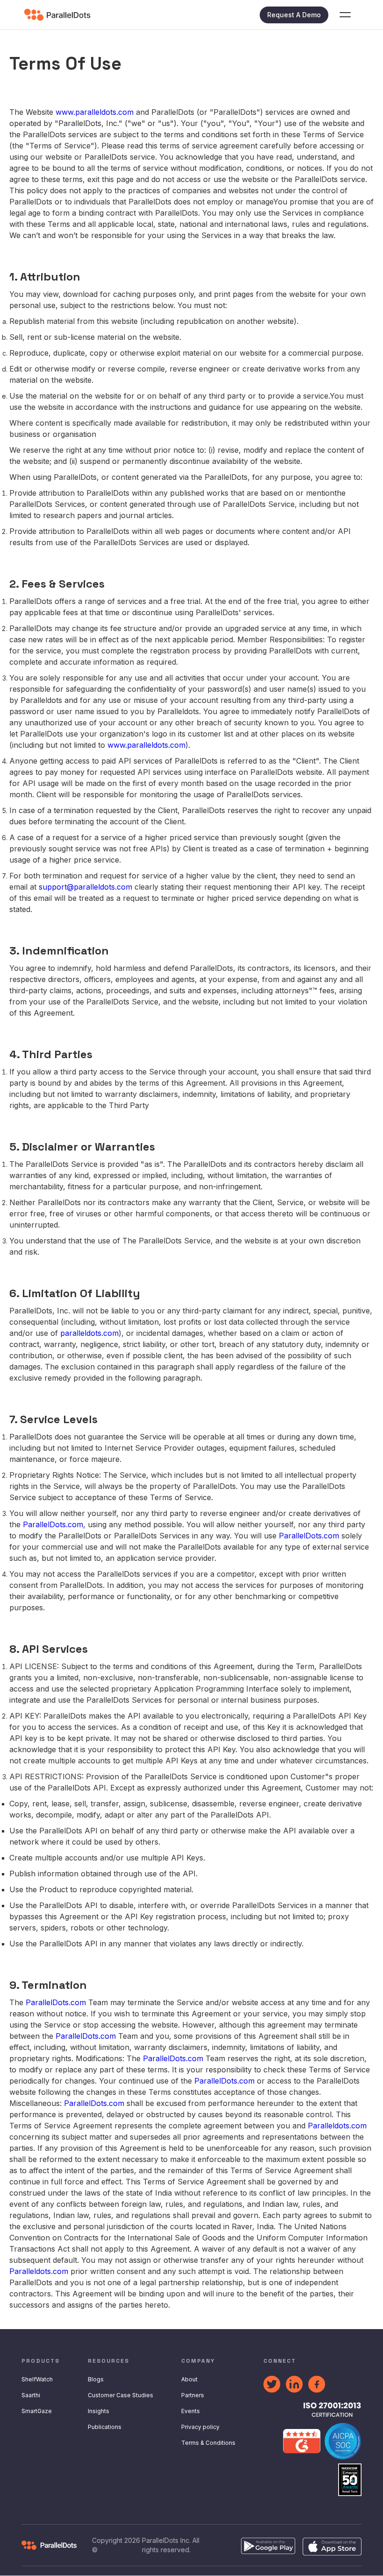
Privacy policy (200, 2427)
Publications (105, 2427)
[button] (345, 15)
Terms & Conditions (208, 2443)
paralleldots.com (89, 1333)
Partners (193, 2395)
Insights (99, 2411)
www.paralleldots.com (95, 112)
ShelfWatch (37, 2379)
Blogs (96, 2379)
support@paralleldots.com (85, 887)
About (189, 2379)
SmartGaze (37, 2411)
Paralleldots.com (337, 2126)
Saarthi (31, 2395)
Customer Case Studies (121, 2395)
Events (191, 2411)
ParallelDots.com (53, 1524)
